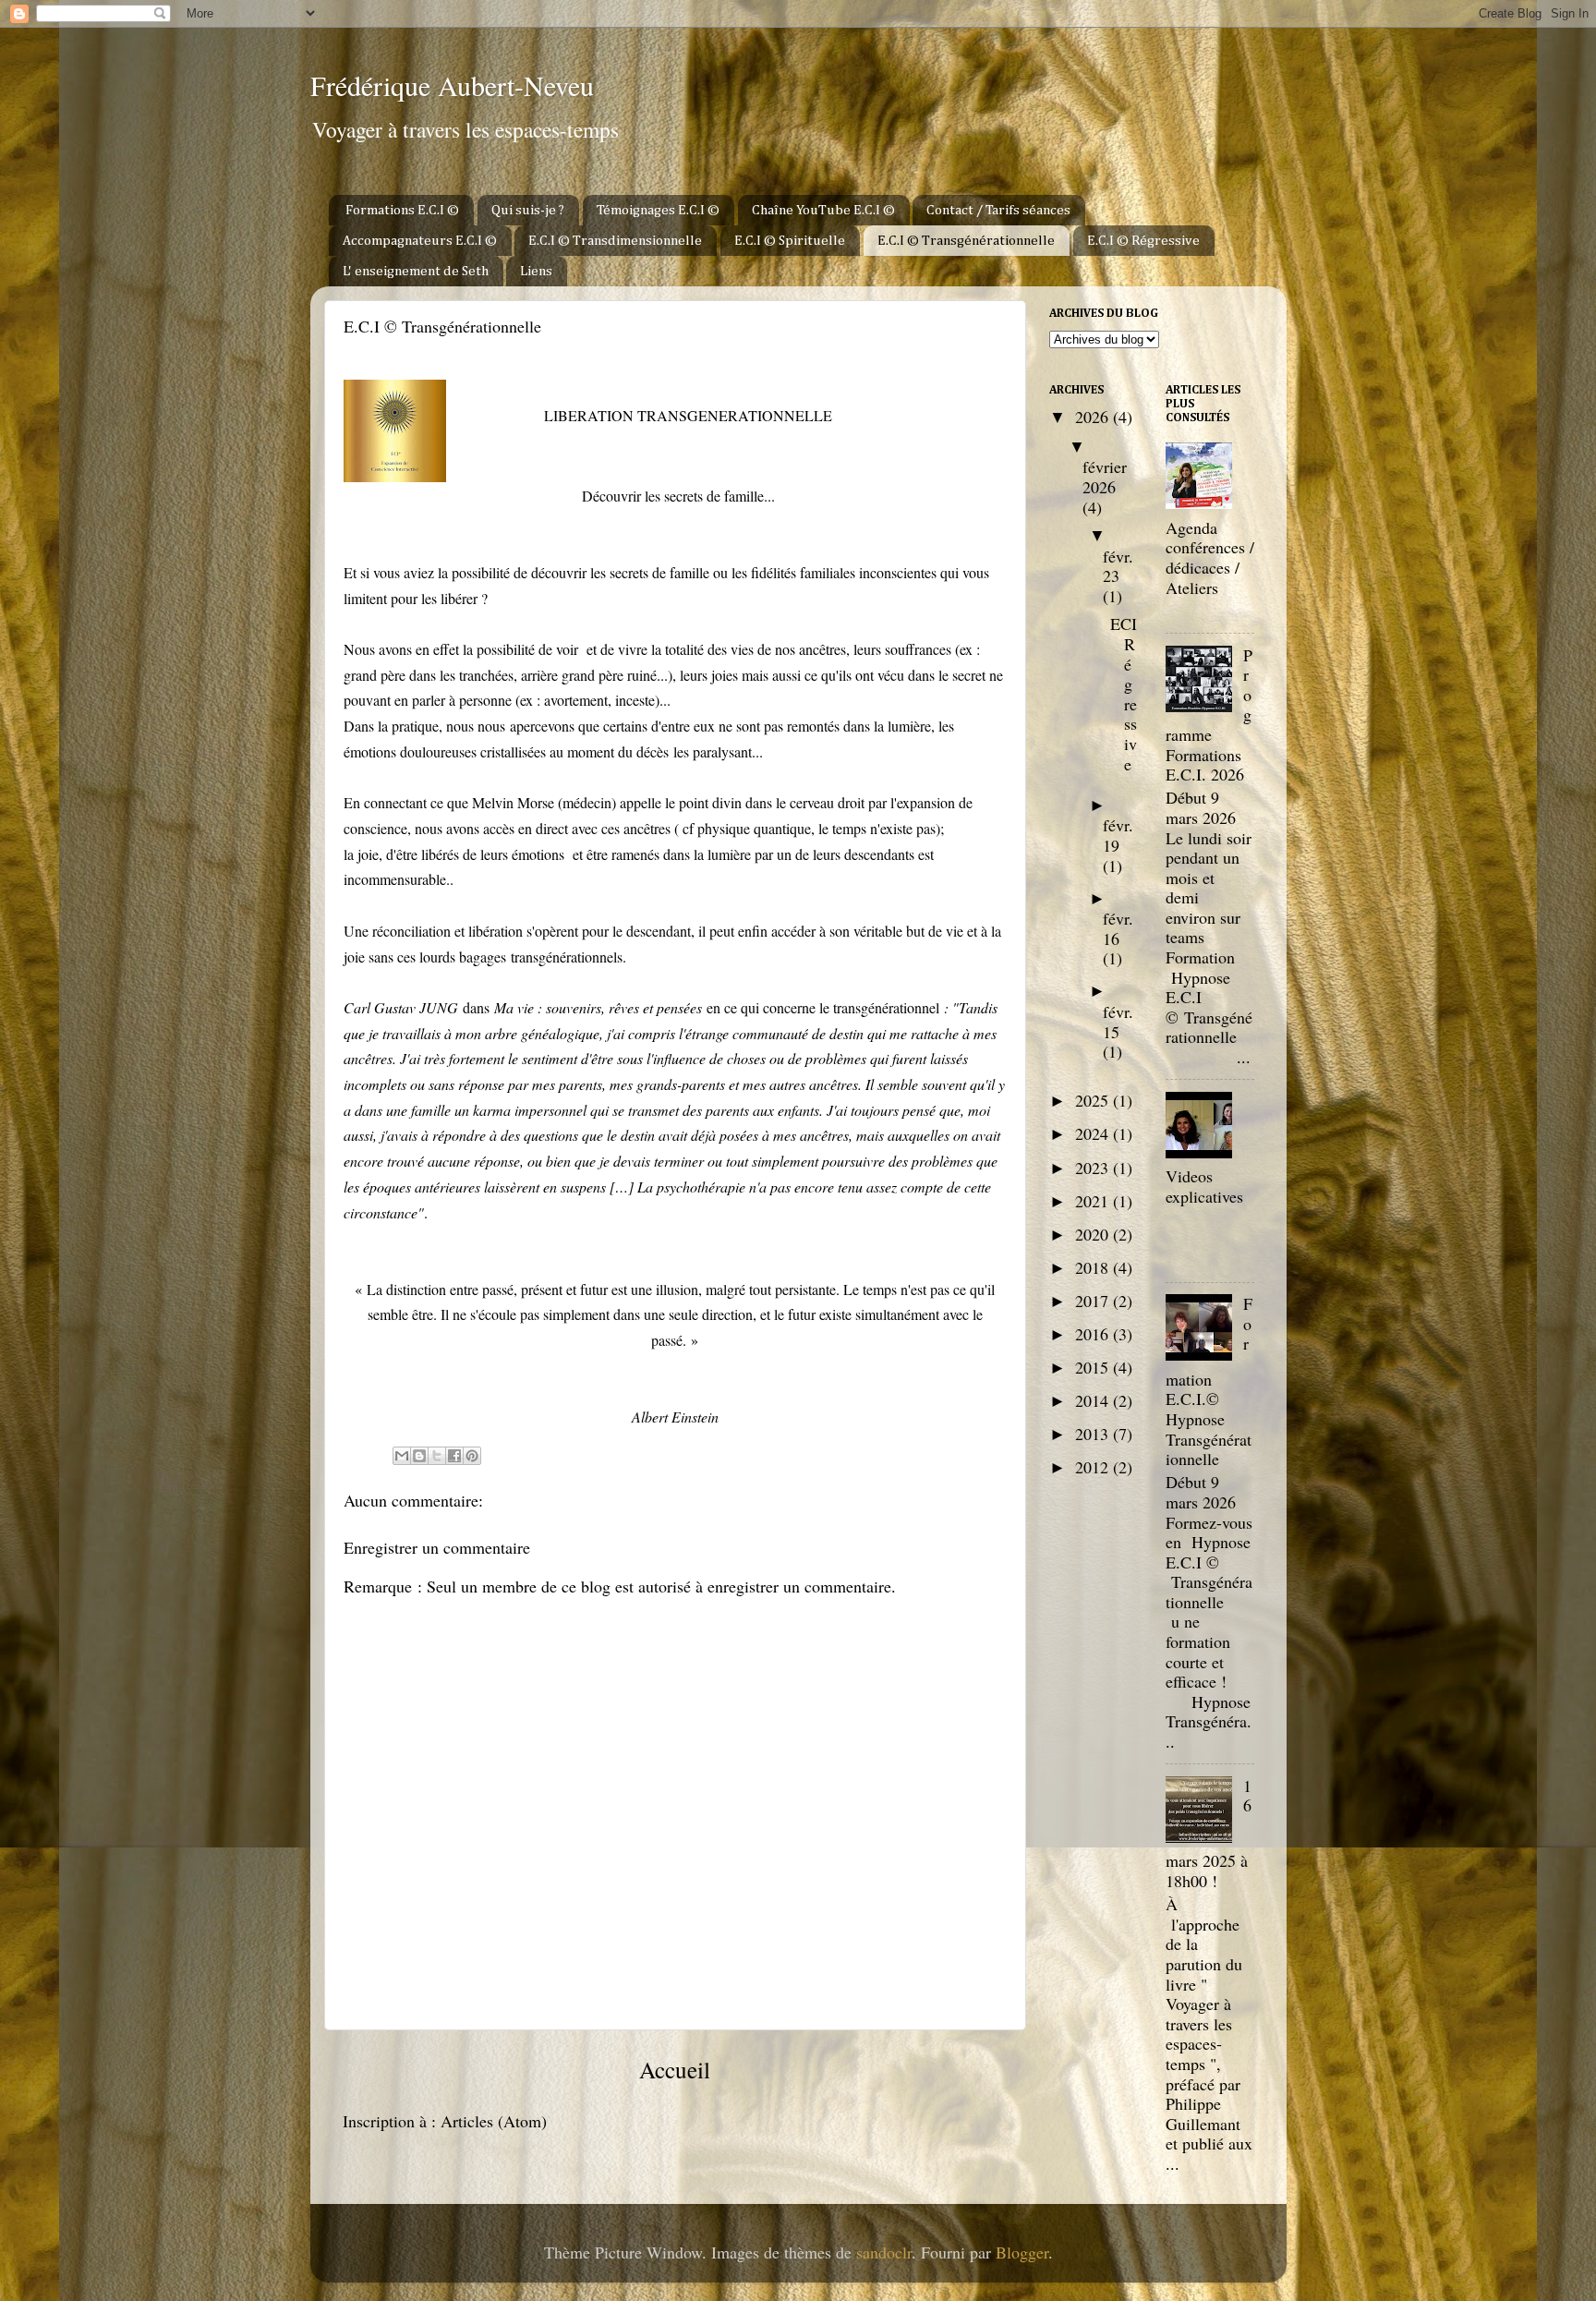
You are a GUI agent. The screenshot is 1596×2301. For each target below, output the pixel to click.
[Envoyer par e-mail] (402, 1456)
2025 (1094, 1100)
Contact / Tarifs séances (998, 210)
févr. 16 (1118, 928)
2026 (1094, 417)
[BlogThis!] (419, 1456)
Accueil (675, 2069)
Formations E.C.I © (402, 210)
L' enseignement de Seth (416, 271)
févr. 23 (1118, 566)
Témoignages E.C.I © (658, 210)
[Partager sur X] (437, 1456)
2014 (1094, 1400)
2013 (1094, 1434)
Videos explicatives (1204, 1186)
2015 (1094, 1367)
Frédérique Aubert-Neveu (452, 85)
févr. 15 (1118, 1022)
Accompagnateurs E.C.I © (420, 241)
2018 (1094, 1267)
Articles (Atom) (494, 2121)
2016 (1094, 1334)
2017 (1094, 1301)
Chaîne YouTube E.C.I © (823, 210)
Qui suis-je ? (528, 210)
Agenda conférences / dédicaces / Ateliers (1210, 557)
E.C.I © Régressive (1143, 241)
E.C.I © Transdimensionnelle (615, 241)
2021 (1094, 1201)
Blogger (1022, 2252)
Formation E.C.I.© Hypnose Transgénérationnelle (1209, 1381)
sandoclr (884, 2252)
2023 (1094, 1168)
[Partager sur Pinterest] (472, 1456)
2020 (1094, 1234)
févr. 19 (1118, 835)
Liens (536, 271)
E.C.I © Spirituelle (790, 241)
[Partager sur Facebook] (454, 1456)
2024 (1094, 1133)
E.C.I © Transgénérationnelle (966, 241)
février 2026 (1105, 477)
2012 (1094, 1467)
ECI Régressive (1124, 693)
